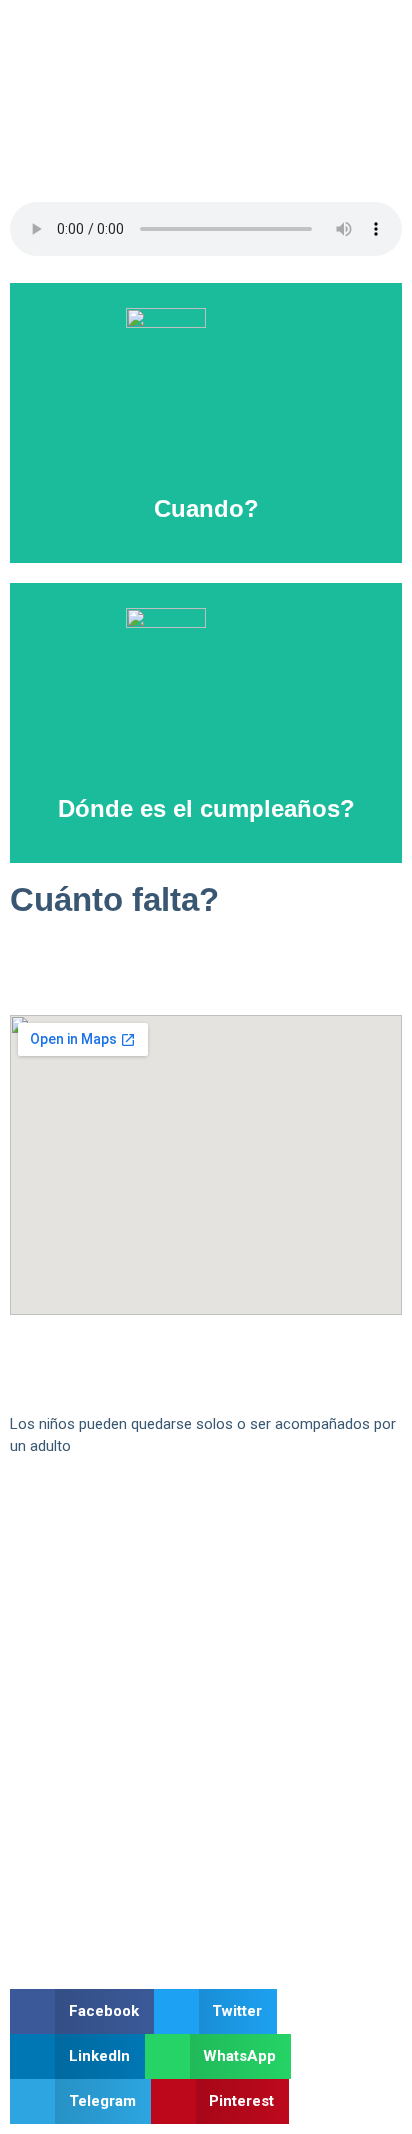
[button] (82, 2011)
